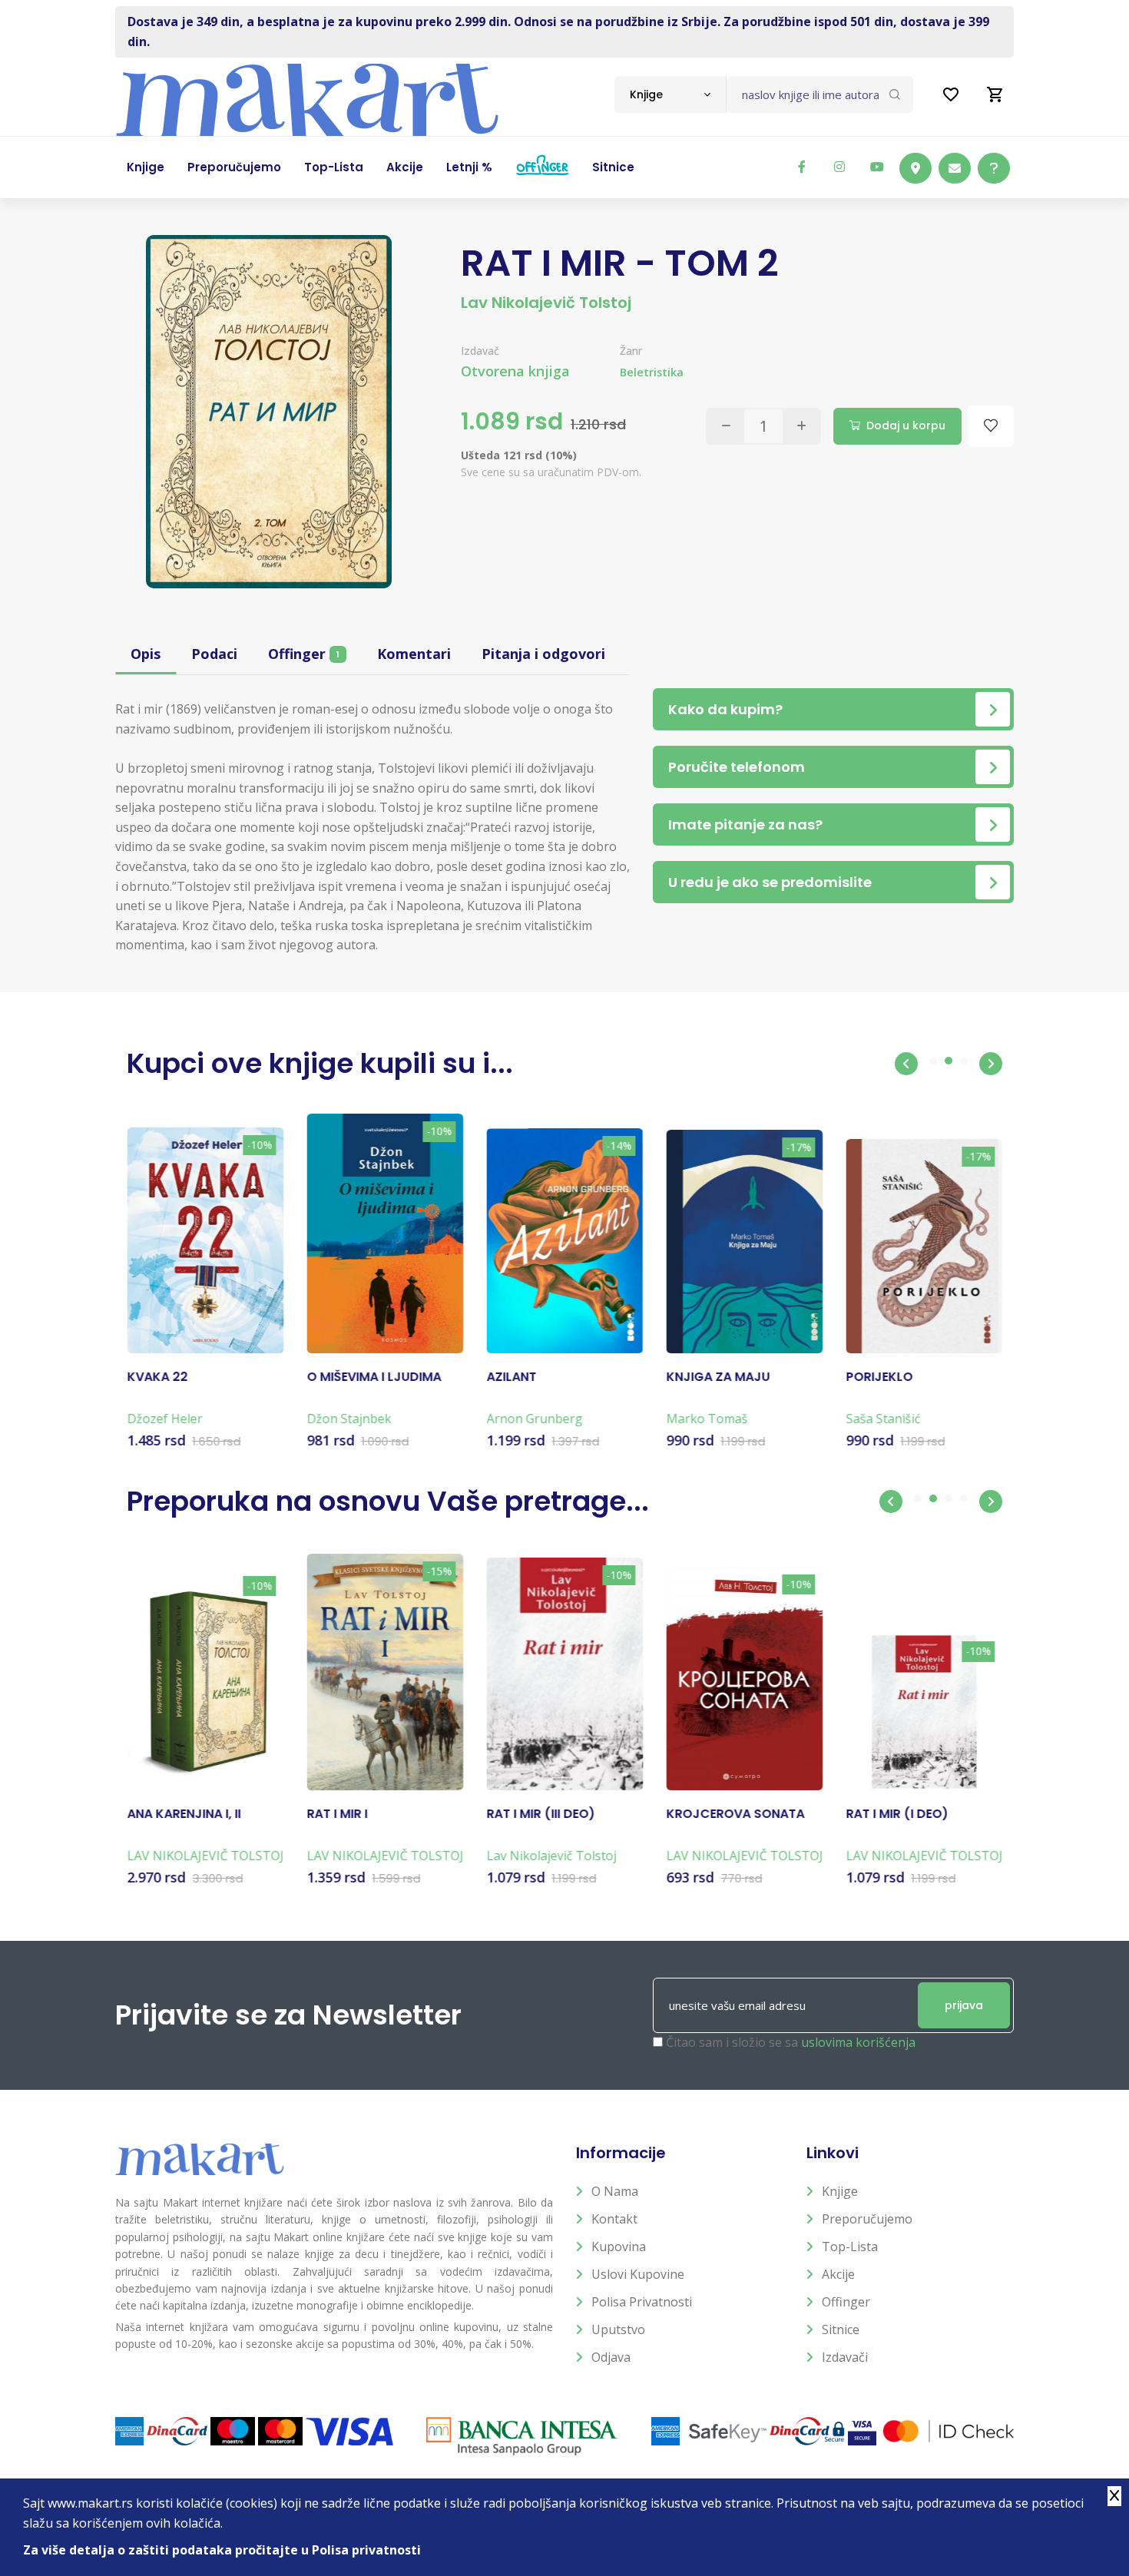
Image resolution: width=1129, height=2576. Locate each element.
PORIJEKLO (879, 1377)
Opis (146, 654)
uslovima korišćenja (858, 2042)
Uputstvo (618, 2329)
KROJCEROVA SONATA (735, 1814)
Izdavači (845, 2357)
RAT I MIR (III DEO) (540, 1814)
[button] (906, 1064)
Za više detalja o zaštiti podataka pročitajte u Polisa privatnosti (222, 2550)
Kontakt (614, 2219)
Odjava (611, 2357)
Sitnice (841, 2329)
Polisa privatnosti (642, 2302)
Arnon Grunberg (534, 1419)
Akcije (838, 2274)
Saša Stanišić (883, 1419)
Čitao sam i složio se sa (791, 2042)
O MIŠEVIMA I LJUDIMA (374, 1377)
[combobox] (670, 94)
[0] (995, 94)
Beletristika (652, 372)
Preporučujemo (867, 2219)
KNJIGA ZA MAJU (718, 1377)
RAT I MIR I (337, 1814)
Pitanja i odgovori (543, 654)
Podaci (214, 654)
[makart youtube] (877, 167)
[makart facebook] (802, 167)
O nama (615, 2191)
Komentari (414, 654)
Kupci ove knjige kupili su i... (320, 1063)
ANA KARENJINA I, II (184, 1814)
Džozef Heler (164, 1419)
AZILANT (511, 1377)
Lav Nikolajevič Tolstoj (546, 303)
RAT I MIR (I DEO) (897, 1814)
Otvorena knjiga (515, 371)
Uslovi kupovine (638, 2274)
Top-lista (850, 2247)
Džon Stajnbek (349, 1419)
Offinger (304, 654)
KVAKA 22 (157, 1377)
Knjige (840, 2191)
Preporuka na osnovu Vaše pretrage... (388, 1501)
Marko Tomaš (707, 1419)
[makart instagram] (839, 167)
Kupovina (619, 2247)
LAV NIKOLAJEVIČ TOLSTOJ (205, 1856)
